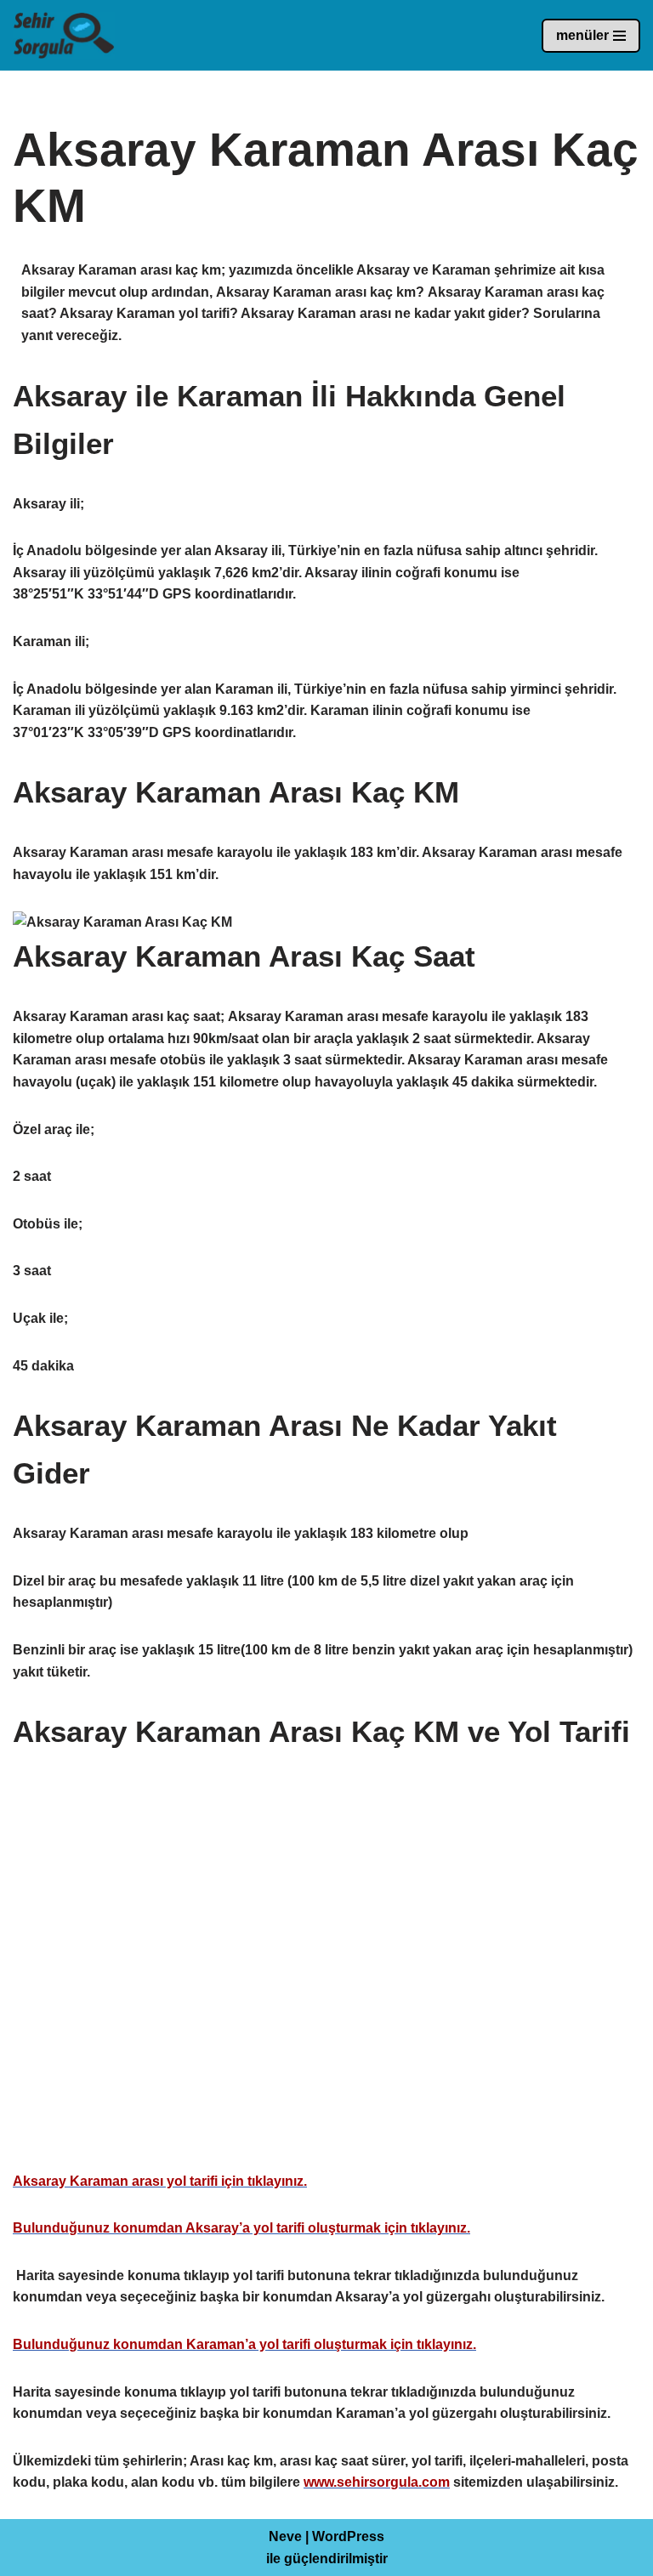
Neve (285, 2536)
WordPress (348, 2536)
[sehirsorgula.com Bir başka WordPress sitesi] (64, 35)
